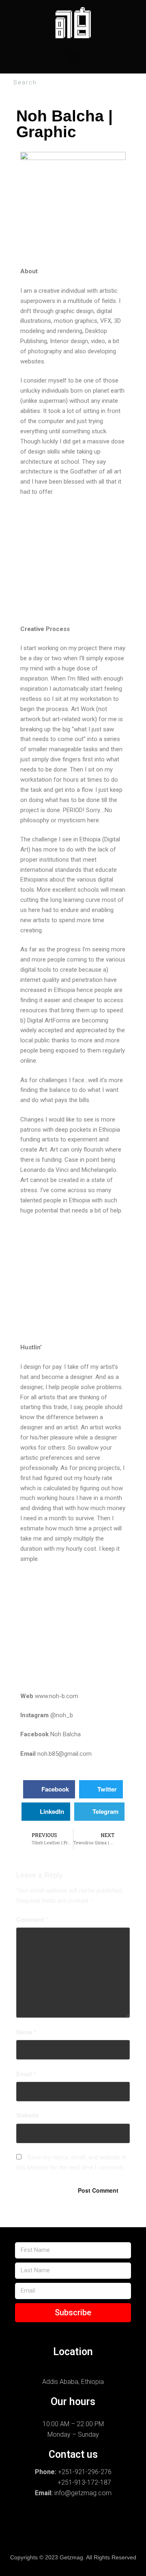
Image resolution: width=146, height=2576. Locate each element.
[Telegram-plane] (98, 2521)
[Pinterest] (60, 2538)
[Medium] (86, 2538)
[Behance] (73, 2521)
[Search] (138, 83)
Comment (32, 1919)
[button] (73, 59)
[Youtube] (111, 2538)
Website (28, 2115)
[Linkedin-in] (35, 2538)
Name (26, 2032)
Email (26, 2074)
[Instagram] (23, 2521)
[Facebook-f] (48, 2521)
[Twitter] (123, 2521)
